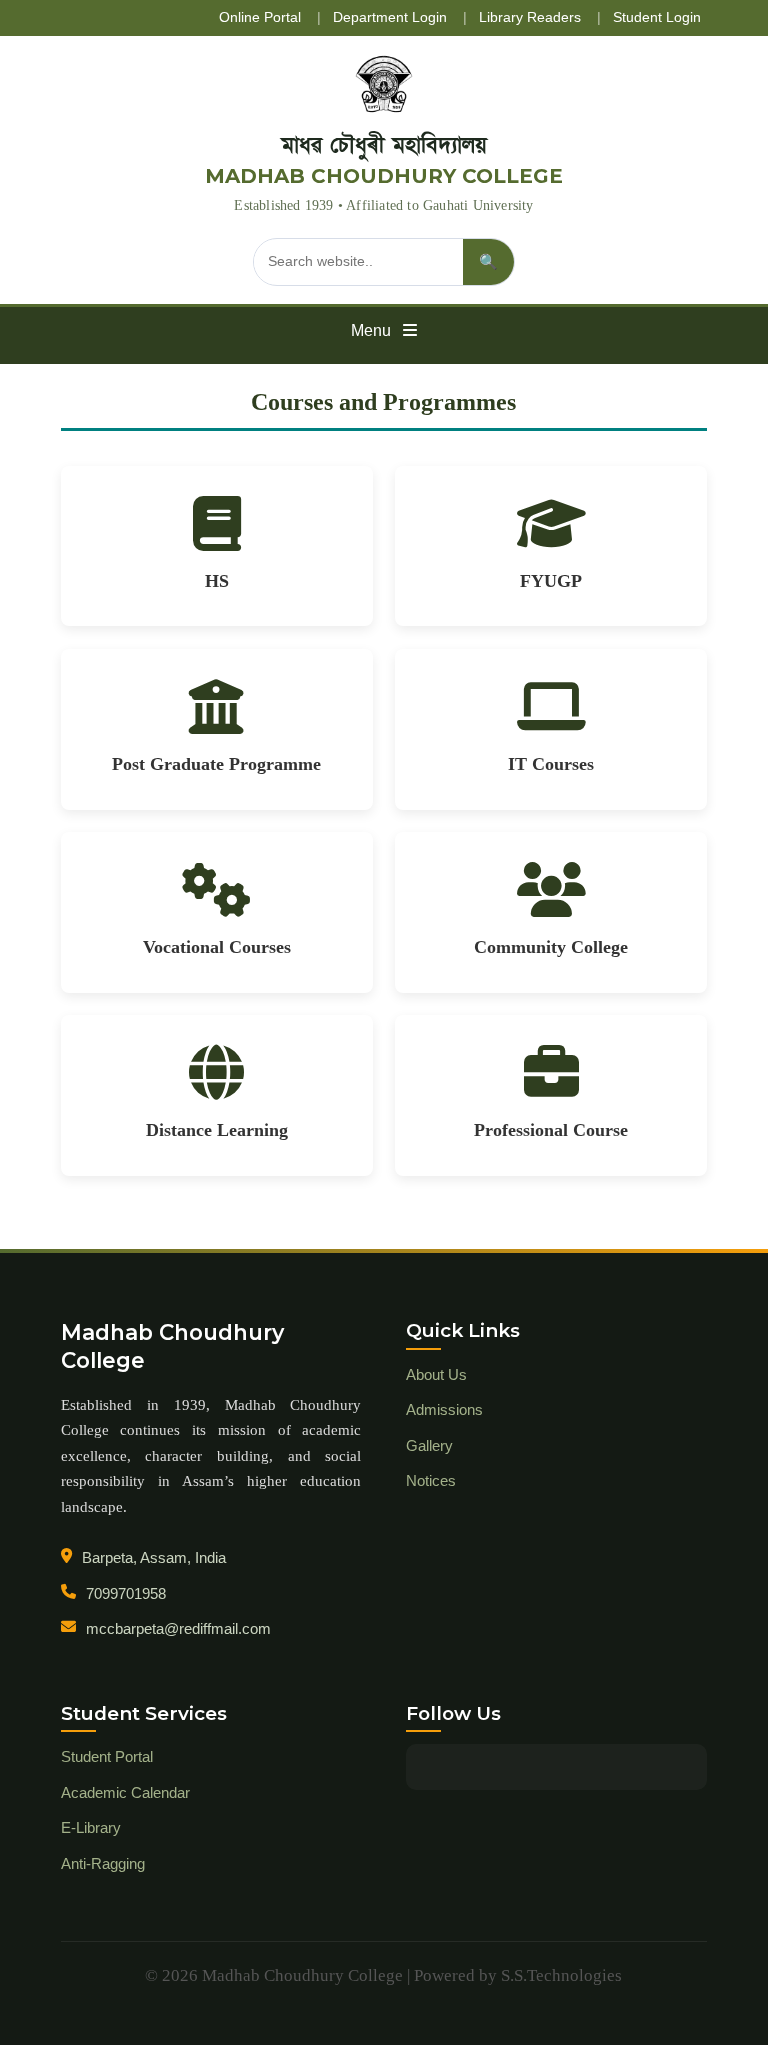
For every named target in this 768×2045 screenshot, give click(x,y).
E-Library (91, 1827)
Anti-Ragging (103, 1863)
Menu (373, 330)
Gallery (429, 1445)
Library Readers (530, 17)
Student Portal (107, 1756)
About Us (436, 1374)
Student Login (657, 17)
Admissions (444, 1409)
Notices (431, 1480)
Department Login (390, 17)
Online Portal (260, 17)
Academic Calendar (125, 1792)
